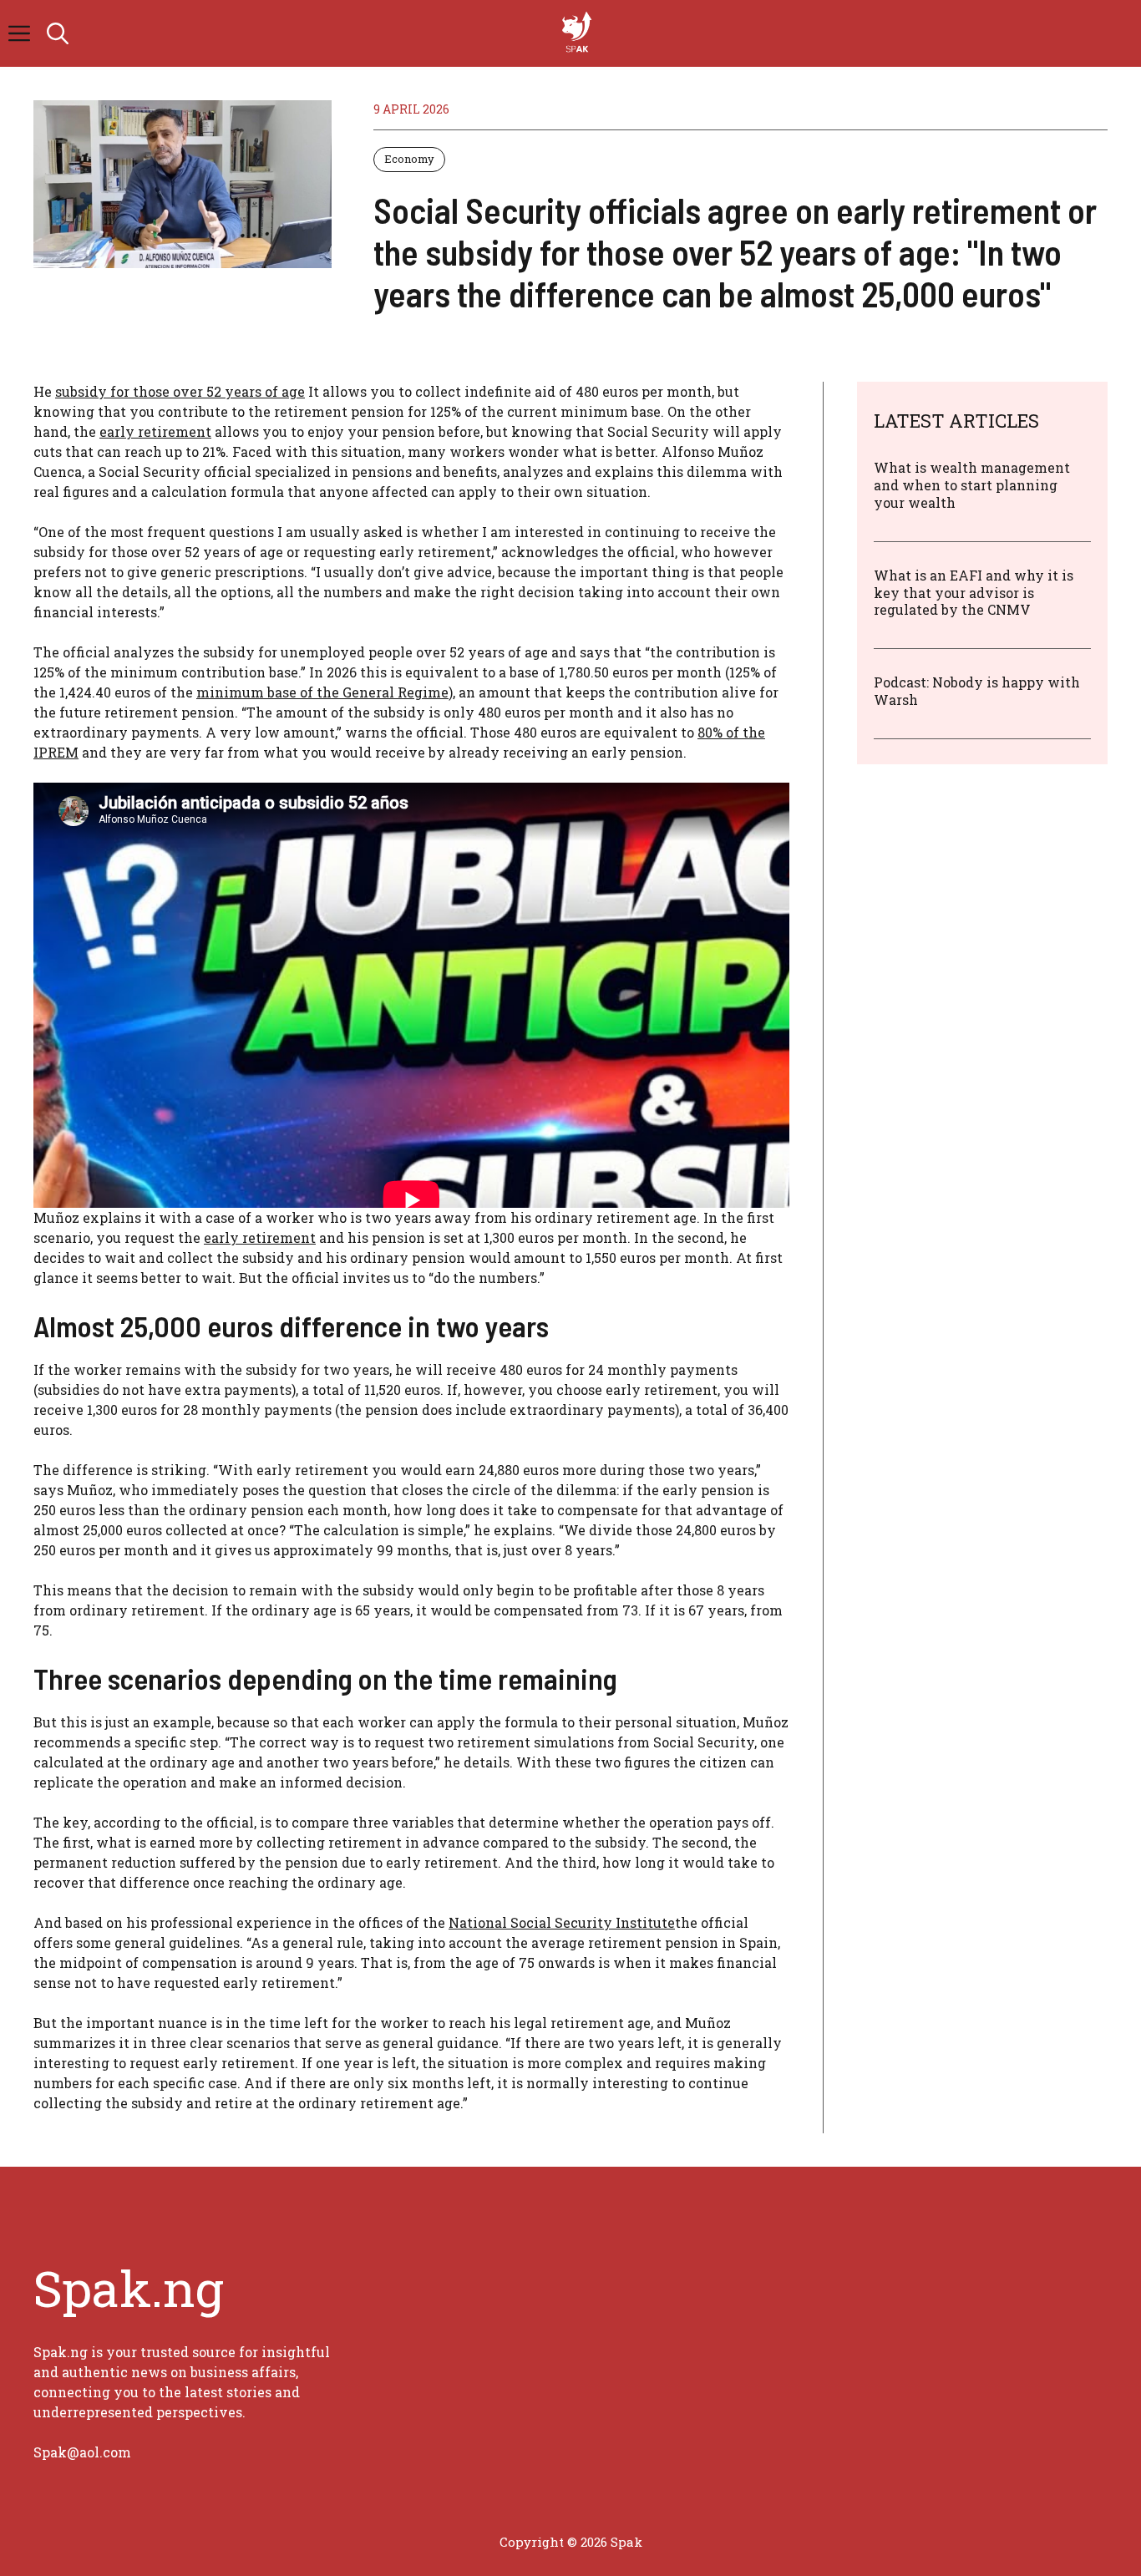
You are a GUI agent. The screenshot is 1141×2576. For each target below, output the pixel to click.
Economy (409, 159)
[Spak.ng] (579, 33)
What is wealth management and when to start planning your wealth (972, 485)
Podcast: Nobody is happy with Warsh (977, 691)
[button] (58, 33)
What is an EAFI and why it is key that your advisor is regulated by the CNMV (974, 592)
